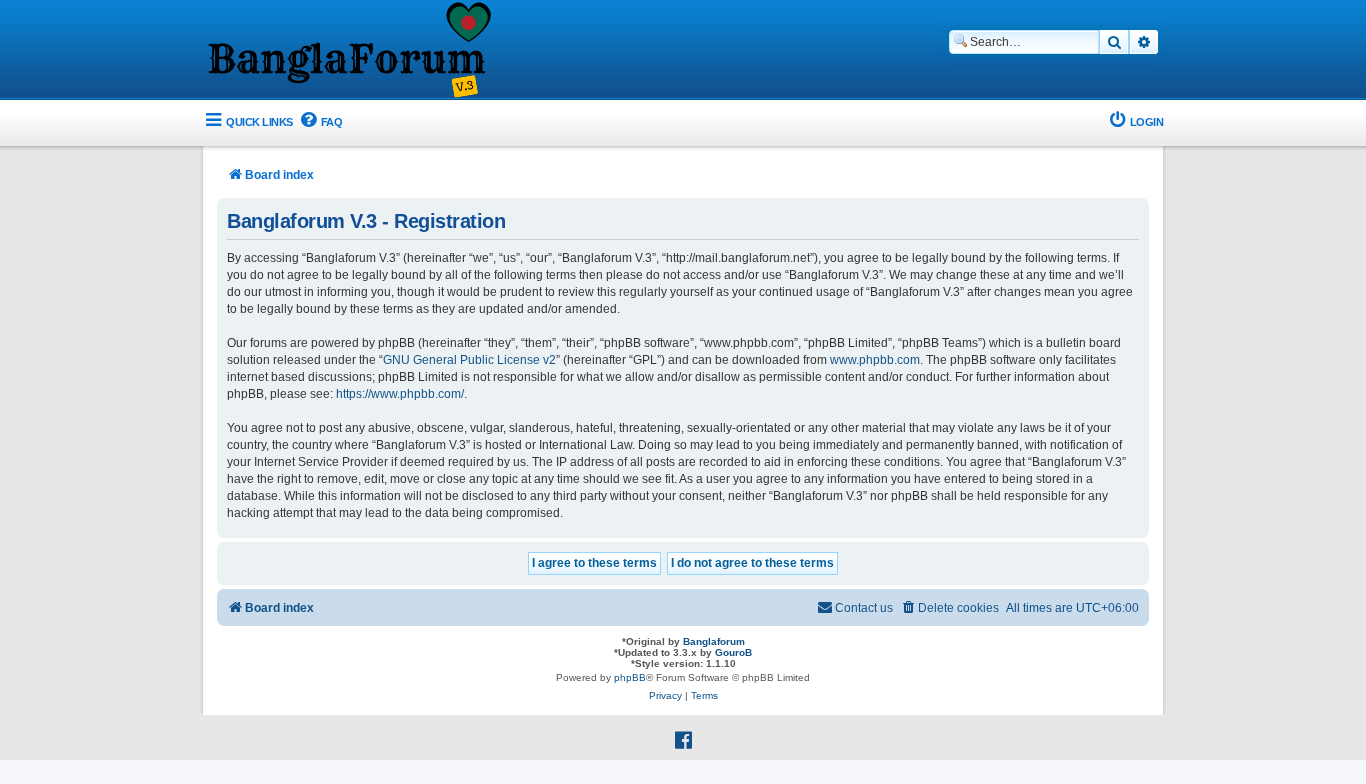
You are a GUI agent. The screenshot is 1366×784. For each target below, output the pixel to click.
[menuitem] (320, 122)
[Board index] (348, 51)
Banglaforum (714, 641)
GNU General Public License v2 (469, 360)
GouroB (733, 652)
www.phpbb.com (875, 360)
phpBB (630, 677)
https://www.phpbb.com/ (400, 394)
